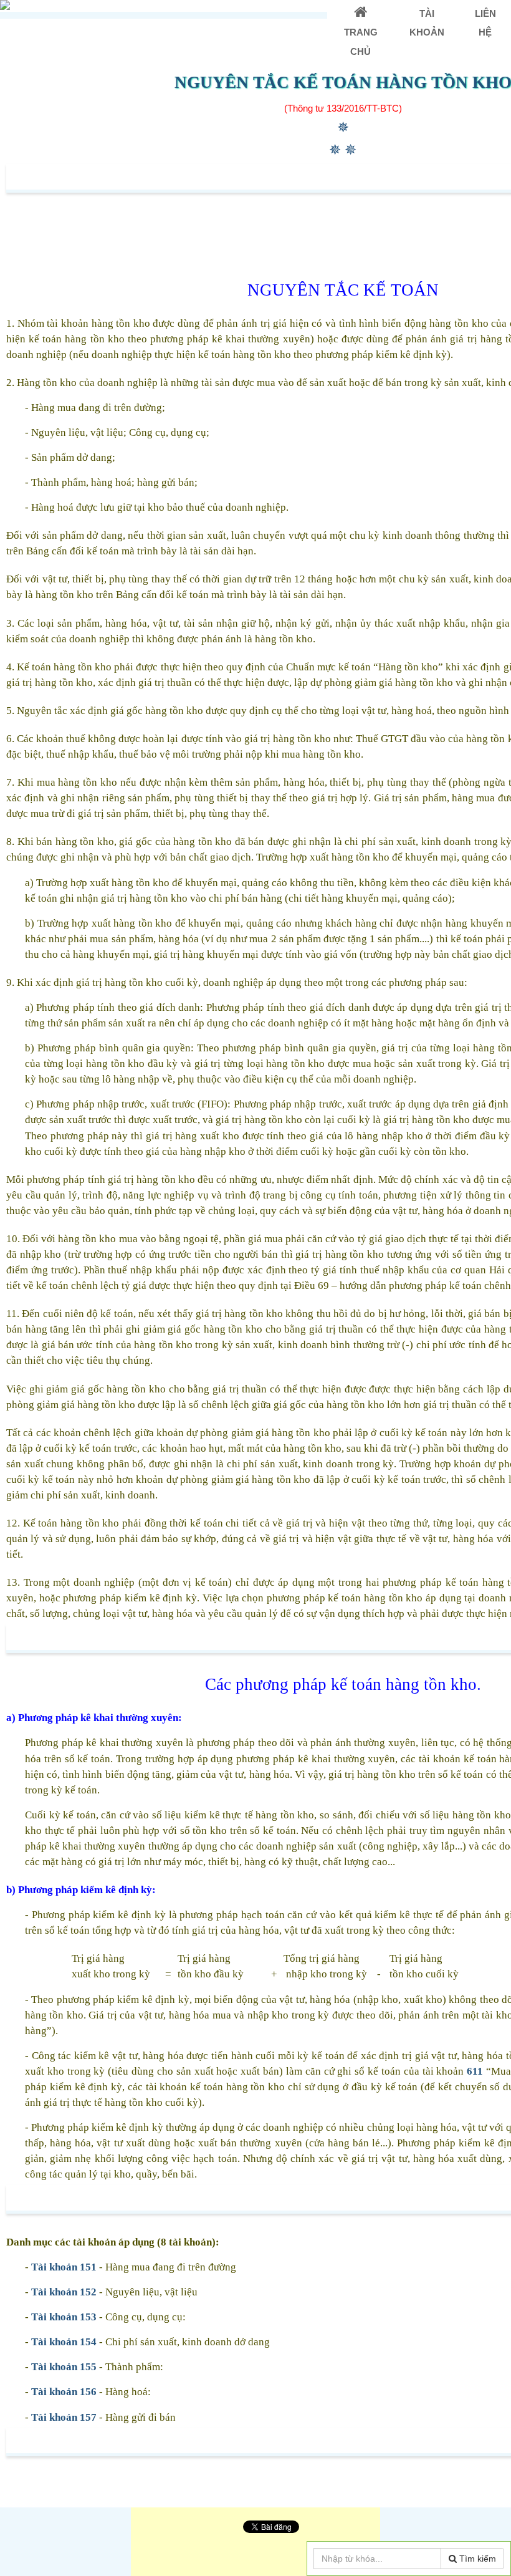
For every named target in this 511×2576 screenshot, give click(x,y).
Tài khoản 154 (64, 2342)
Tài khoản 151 (64, 2267)
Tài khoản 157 (64, 2417)
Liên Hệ (485, 23)
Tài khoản (427, 23)
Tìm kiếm (476, 2559)
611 (475, 2071)
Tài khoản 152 (65, 2292)
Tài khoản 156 (64, 2392)
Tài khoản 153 (64, 2317)
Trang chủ (361, 41)
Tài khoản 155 (64, 2367)
